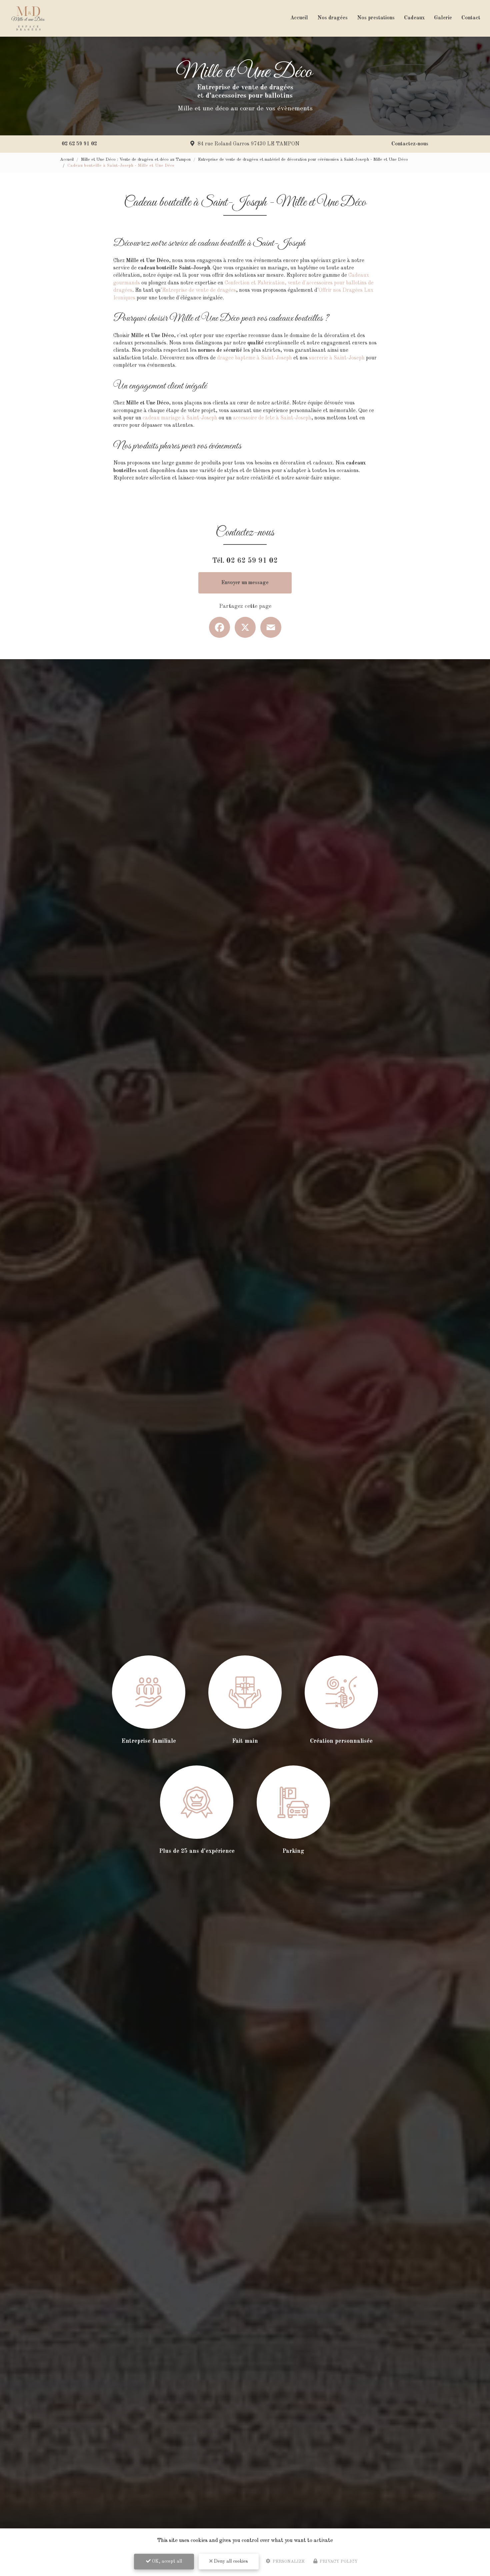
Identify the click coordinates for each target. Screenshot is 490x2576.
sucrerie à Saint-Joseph (337, 358)
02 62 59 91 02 (79, 144)
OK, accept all (166, 2561)
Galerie (443, 18)
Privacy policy (338, 2561)
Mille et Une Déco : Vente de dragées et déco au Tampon (136, 160)
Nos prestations (376, 18)
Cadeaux (414, 18)
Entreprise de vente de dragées (199, 290)
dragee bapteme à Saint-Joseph (254, 358)
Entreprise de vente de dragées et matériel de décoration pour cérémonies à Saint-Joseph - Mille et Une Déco (303, 160)
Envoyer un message (245, 583)
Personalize (288, 2561)
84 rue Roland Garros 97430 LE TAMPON (248, 144)
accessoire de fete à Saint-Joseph (272, 418)
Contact (471, 18)
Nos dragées (332, 18)
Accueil (299, 18)
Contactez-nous (410, 144)
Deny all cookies (230, 2561)
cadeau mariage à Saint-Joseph (180, 418)
